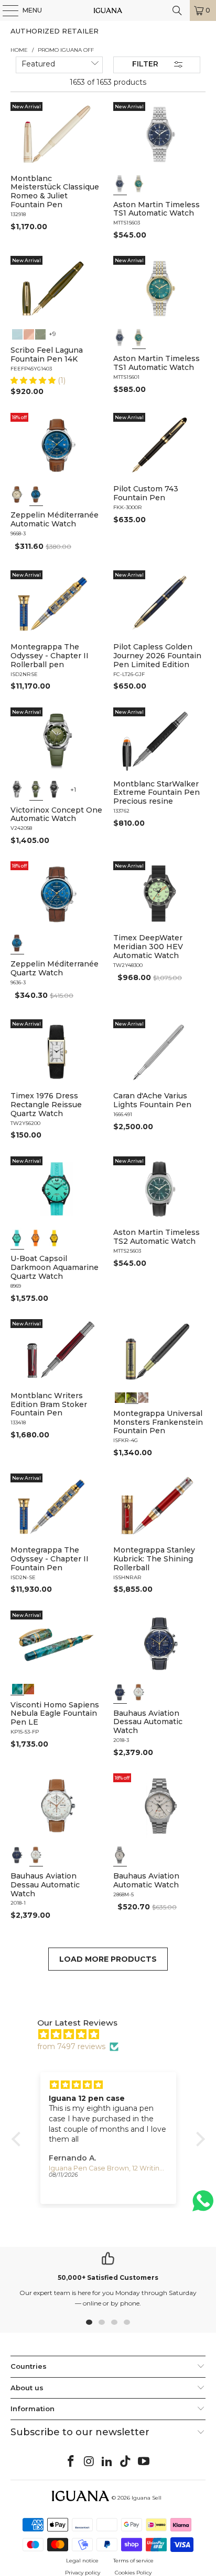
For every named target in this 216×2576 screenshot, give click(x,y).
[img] (114, 2034)
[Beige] (17, 494)
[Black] (17, 789)
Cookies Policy (133, 2573)
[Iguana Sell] (108, 10)
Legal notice (82, 2561)
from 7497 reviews (71, 2046)
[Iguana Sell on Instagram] (89, 2462)
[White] (139, 1692)
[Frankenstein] (132, 1397)
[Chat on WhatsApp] (203, 2205)
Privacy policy (83, 2573)
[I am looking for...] (177, 10)
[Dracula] (143, 1397)
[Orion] (29, 1688)
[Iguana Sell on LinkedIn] (107, 2462)
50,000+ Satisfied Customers (108, 2277)
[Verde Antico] (41, 333)
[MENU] (5, 10)
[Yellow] (55, 1238)
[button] (34, 380)
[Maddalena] (29, 333)
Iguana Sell (147, 2498)
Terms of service (133, 2561)
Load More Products (108, 1959)
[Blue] (120, 184)
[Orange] (36, 1238)
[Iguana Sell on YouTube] (144, 2462)
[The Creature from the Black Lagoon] (120, 1397)
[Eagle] (17, 1688)
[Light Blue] (17, 1238)
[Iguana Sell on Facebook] (71, 2462)
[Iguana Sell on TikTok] (126, 2462)
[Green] (139, 184)
